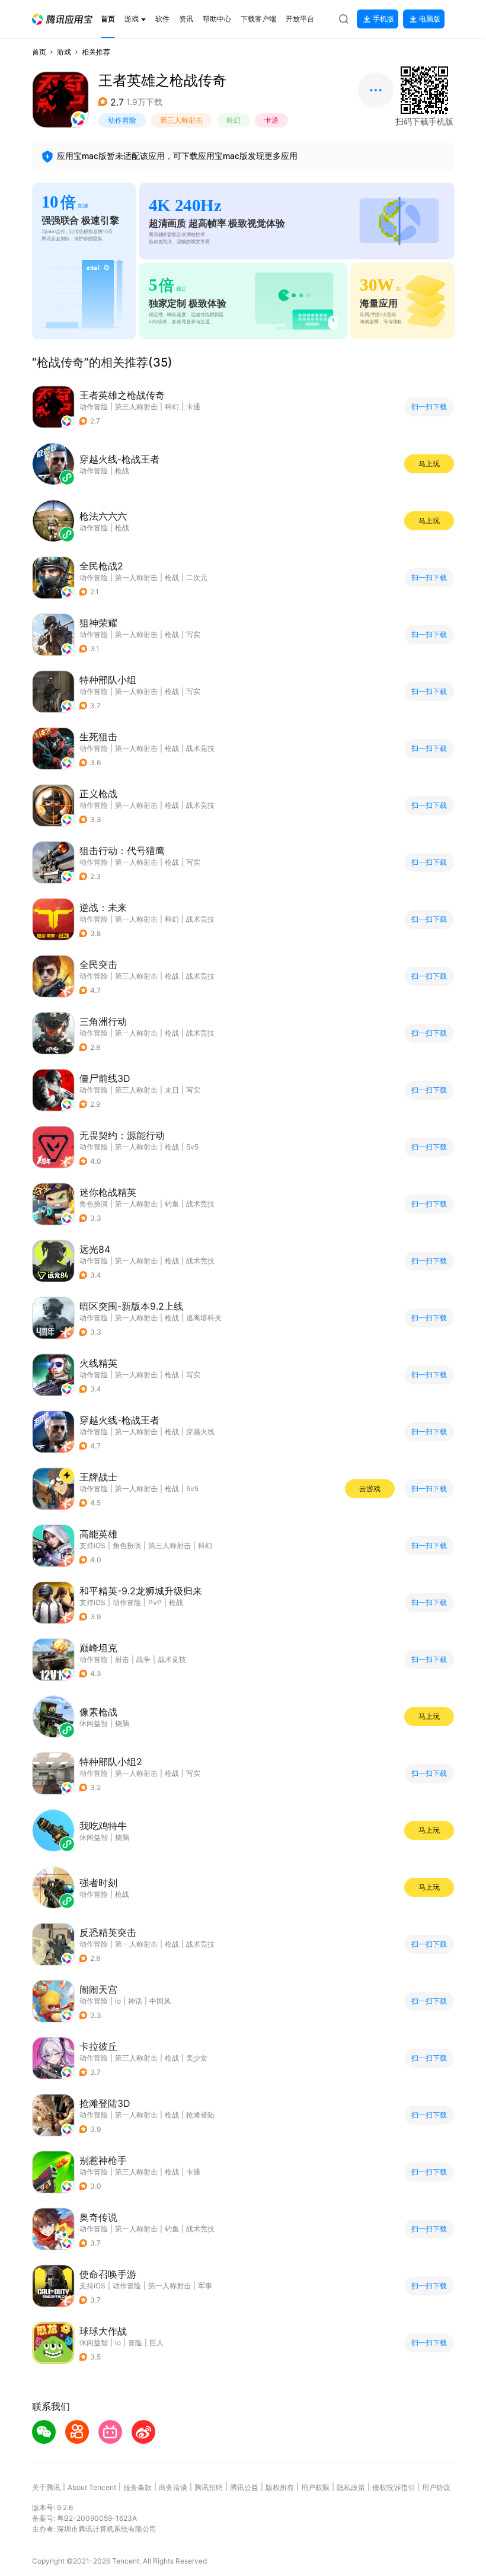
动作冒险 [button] (122, 120)
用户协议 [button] (436, 2487)
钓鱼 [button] (172, 1204)
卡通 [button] (271, 120)
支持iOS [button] (92, 1545)
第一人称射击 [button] (136, 577)
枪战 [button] (172, 577)
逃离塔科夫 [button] (204, 1318)
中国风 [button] (160, 2001)
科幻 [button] (234, 120)
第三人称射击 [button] (181, 120)
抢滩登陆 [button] (200, 2115)
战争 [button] (143, 1659)
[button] (62, 19)
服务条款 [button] (138, 2487)
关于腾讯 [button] (46, 2487)
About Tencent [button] (92, 2487)
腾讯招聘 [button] (209, 2487)
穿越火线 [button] (200, 1432)
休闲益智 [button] (94, 2343)
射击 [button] (122, 1659)
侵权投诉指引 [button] (394, 2487)
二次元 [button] (197, 577)
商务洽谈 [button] (173, 2487)
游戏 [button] (64, 52)
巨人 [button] (156, 2343)
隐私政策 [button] (351, 2487)
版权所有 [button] (280, 2487)
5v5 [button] (192, 1147)
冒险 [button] (135, 2343)
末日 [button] (172, 1090)
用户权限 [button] (315, 2487)
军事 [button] (205, 2286)
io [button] (118, 2001)
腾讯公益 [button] (244, 2487)
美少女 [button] (197, 2058)
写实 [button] (193, 634)
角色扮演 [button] (94, 1204)
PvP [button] (155, 1602)
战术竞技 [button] (200, 748)
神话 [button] (135, 2001)
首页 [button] (39, 52)
